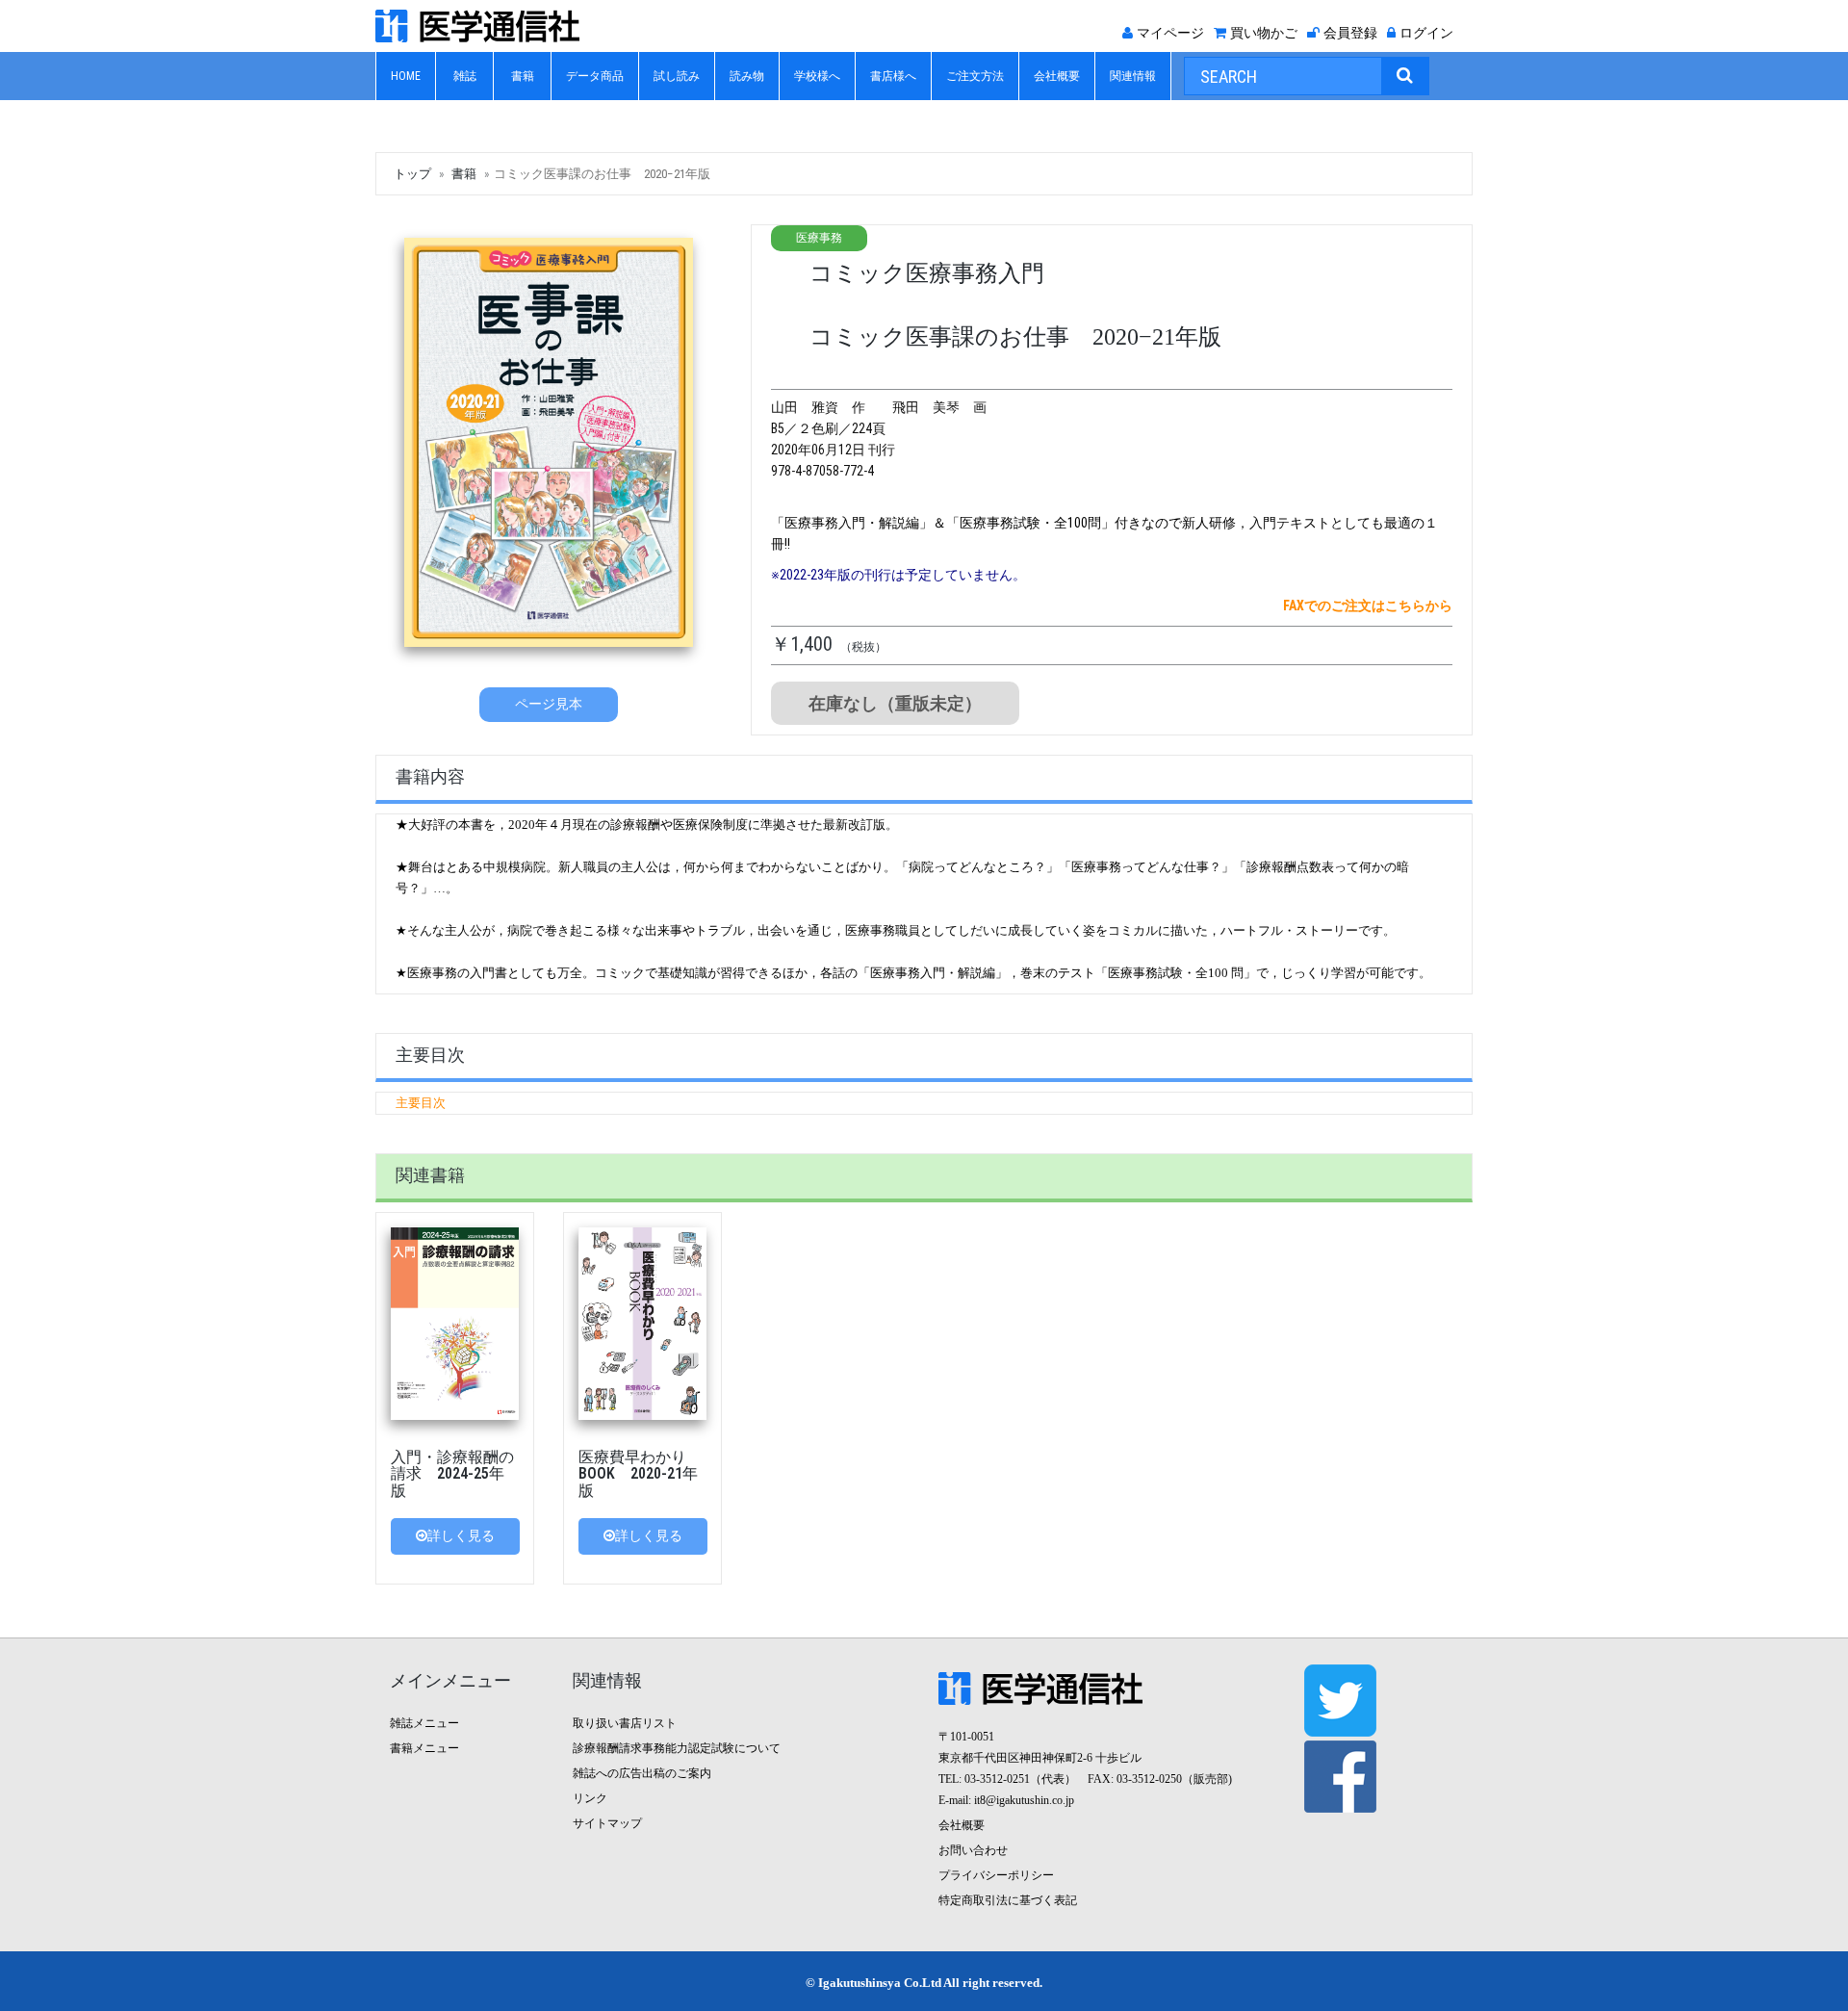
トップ (412, 174)
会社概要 (1057, 76)
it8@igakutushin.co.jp (1024, 1800)
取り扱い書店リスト (625, 1723)
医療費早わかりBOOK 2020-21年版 (638, 1474)
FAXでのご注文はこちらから (1368, 606)
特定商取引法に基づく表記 (1008, 1900)
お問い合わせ (973, 1850)
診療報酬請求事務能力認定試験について (677, 1748)
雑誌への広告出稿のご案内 (642, 1773)
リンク (590, 1798)
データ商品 (595, 76)
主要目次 (421, 1103)
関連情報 (1133, 76)
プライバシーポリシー (996, 1875)
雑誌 (465, 76)
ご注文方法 (975, 76)
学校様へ (817, 76)
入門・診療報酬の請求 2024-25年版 (452, 1474)
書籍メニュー (424, 1748)
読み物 (747, 76)
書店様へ (893, 76)
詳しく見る (461, 1536)
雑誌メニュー (424, 1723)
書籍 (523, 76)
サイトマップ (607, 1823)
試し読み (677, 76)
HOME (406, 76)
